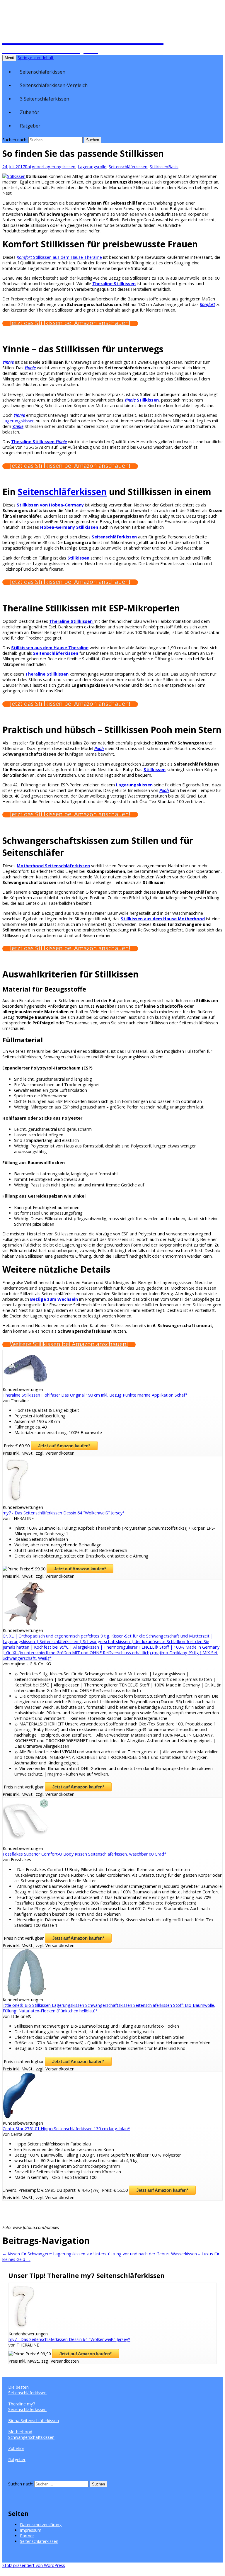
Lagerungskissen (59, 167)
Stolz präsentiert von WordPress (34, 2565)
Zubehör (30, 112)
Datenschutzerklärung (41, 2525)
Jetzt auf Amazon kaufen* (64, 1446)
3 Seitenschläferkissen (45, 99)
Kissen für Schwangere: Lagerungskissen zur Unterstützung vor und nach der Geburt (86, 2254)
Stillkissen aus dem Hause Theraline (59, 257)
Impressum (31, 2530)
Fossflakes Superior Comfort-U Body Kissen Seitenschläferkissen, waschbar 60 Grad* (85, 1854)
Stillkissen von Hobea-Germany (50, 505)
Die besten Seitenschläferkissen (27, 2390)
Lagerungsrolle (92, 167)
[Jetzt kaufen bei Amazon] (26, 1384)
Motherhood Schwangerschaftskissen (31, 2434)
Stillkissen (159, 167)
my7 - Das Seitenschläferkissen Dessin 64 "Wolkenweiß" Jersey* (64, 1513)
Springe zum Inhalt (36, 58)
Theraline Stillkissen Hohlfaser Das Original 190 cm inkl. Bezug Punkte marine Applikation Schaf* (95, 1395)
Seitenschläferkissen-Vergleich (54, 85)
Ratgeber (30, 126)
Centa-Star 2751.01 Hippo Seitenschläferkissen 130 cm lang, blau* (66, 2129)
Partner (27, 2536)
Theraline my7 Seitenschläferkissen (27, 2407)
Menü (9, 58)
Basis (173, 167)
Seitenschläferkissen (43, 72)
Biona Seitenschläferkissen (34, 2421)
